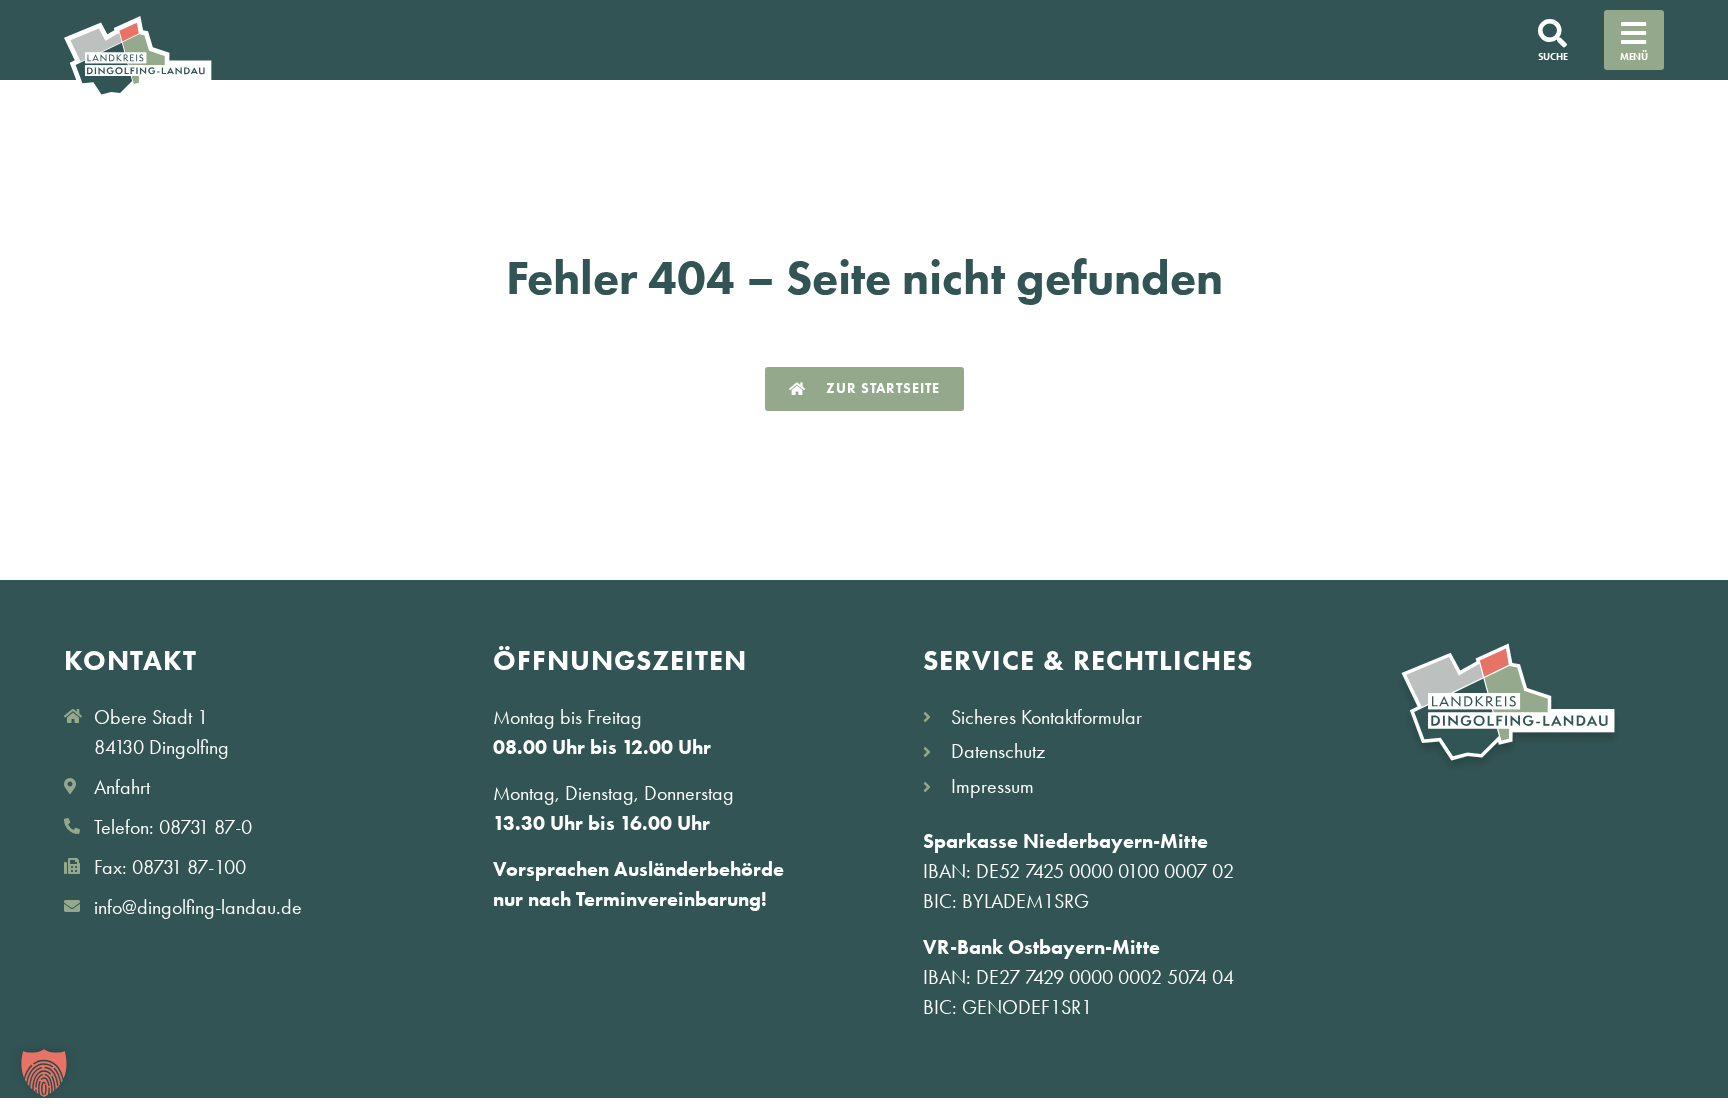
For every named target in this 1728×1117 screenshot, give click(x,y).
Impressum (992, 786)
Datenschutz (998, 751)
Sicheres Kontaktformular (1046, 717)
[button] (44, 1073)
